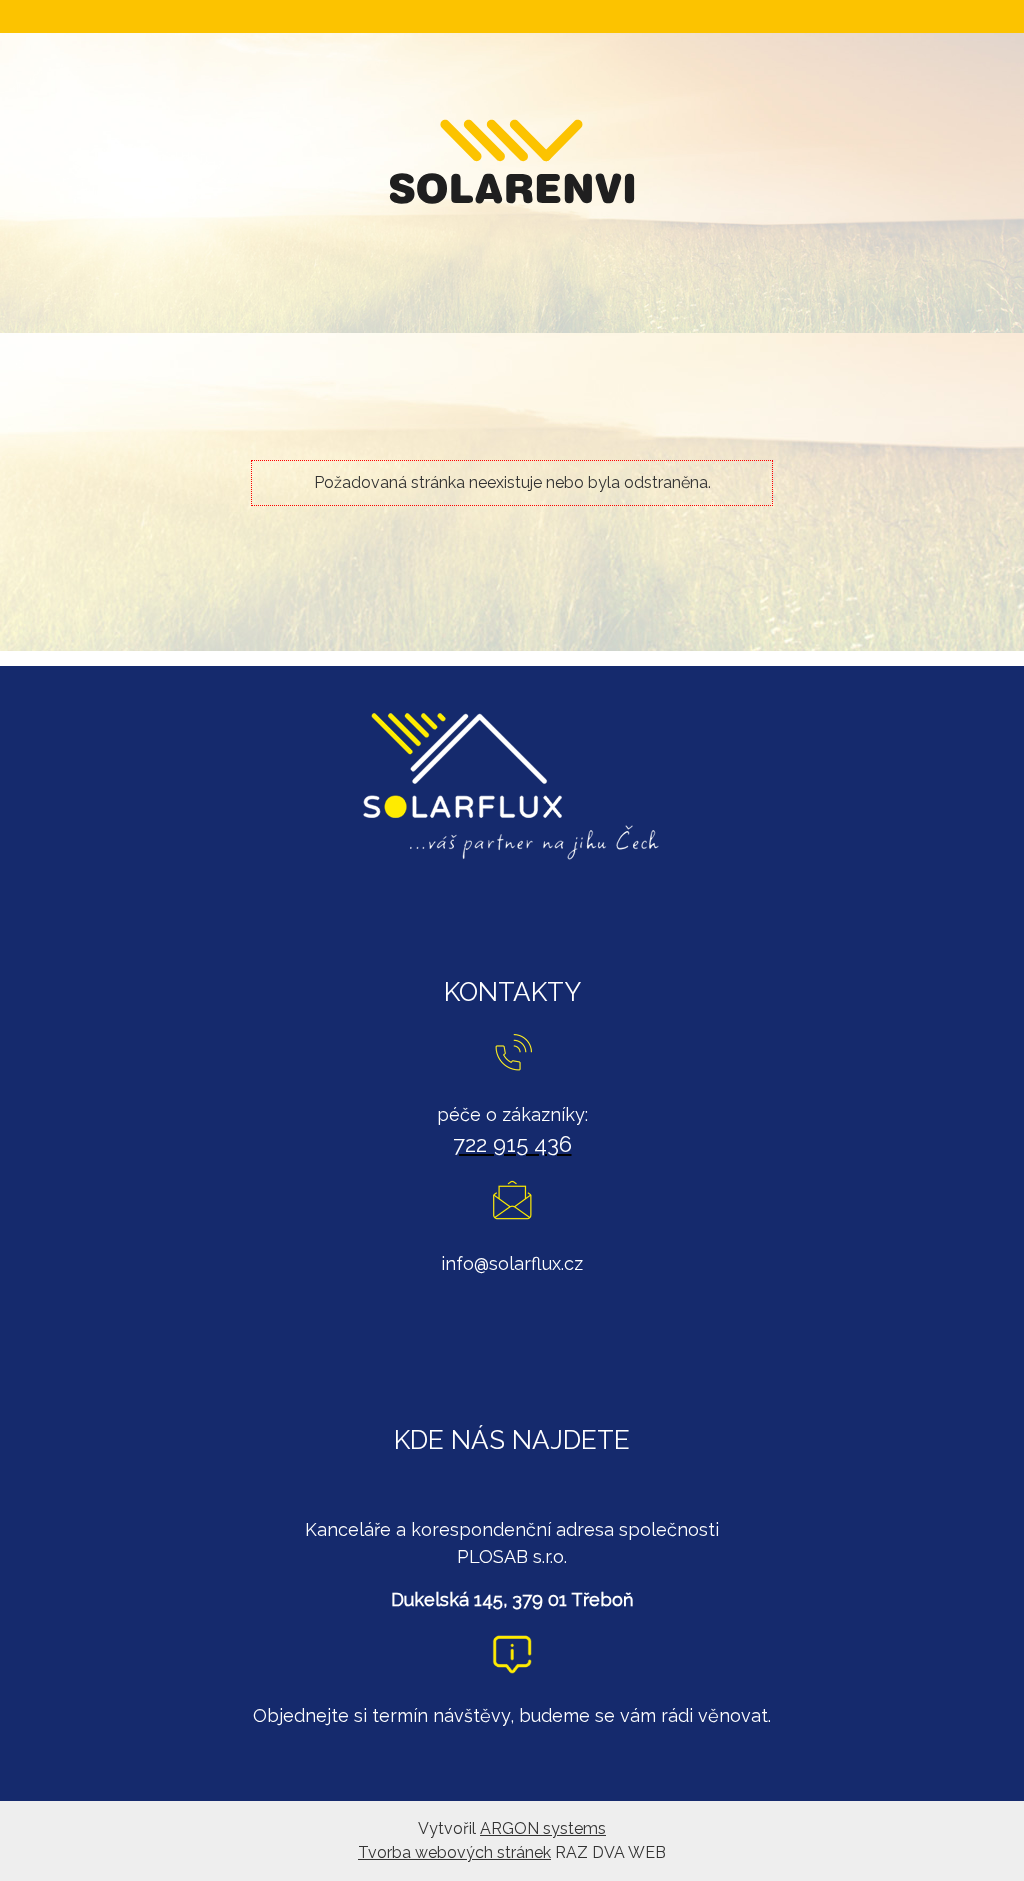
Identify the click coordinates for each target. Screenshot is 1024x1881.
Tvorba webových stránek (454, 1852)
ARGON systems (543, 1828)
